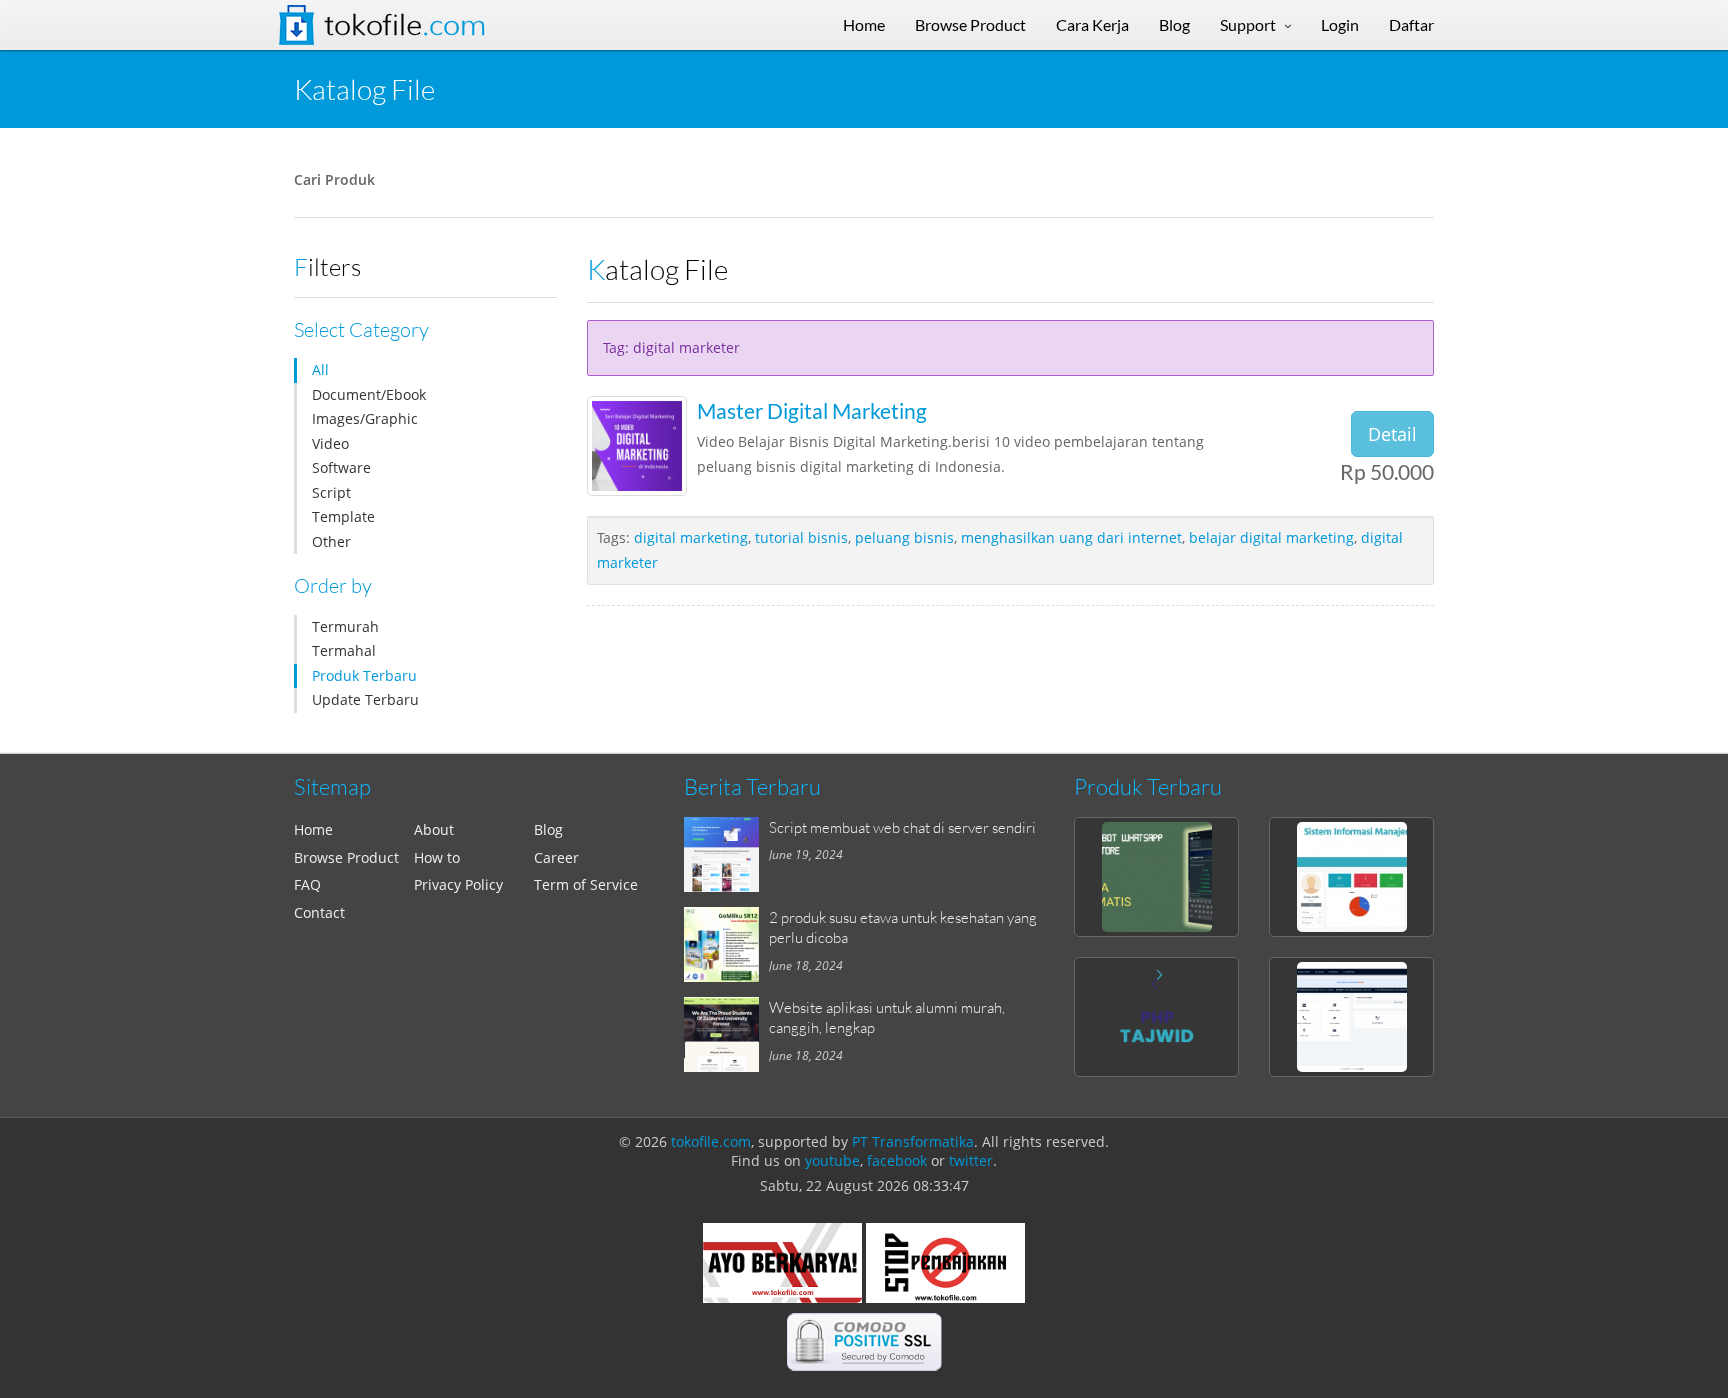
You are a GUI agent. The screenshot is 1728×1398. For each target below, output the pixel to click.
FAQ (307, 884)
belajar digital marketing (1271, 537)
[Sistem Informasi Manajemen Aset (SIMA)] (1351, 877)
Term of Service (586, 884)
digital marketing (691, 537)
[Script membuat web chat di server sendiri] (726, 854)
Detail (1392, 434)
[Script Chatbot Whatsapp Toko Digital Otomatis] (1156, 877)
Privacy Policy (458, 884)
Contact (319, 912)
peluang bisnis (904, 537)
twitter (971, 1160)
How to (437, 857)
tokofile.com (711, 1141)
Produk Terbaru (364, 675)
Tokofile (405, 25)
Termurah (345, 626)
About (434, 829)
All (320, 369)
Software (341, 467)
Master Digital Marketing (812, 410)
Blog (548, 829)
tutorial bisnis (801, 537)
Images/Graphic (365, 418)
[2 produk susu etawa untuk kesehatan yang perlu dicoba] (726, 944)
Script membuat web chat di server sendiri (902, 827)
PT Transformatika (913, 1141)
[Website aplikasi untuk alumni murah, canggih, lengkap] (726, 1034)
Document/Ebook (369, 394)
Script (331, 492)
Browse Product (346, 857)
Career (556, 857)
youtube (832, 1160)
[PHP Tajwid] (1156, 1017)
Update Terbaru (365, 699)
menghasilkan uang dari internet (1071, 537)
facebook (897, 1160)
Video (330, 443)
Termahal (344, 650)
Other (331, 541)
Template (343, 516)
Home (313, 829)
